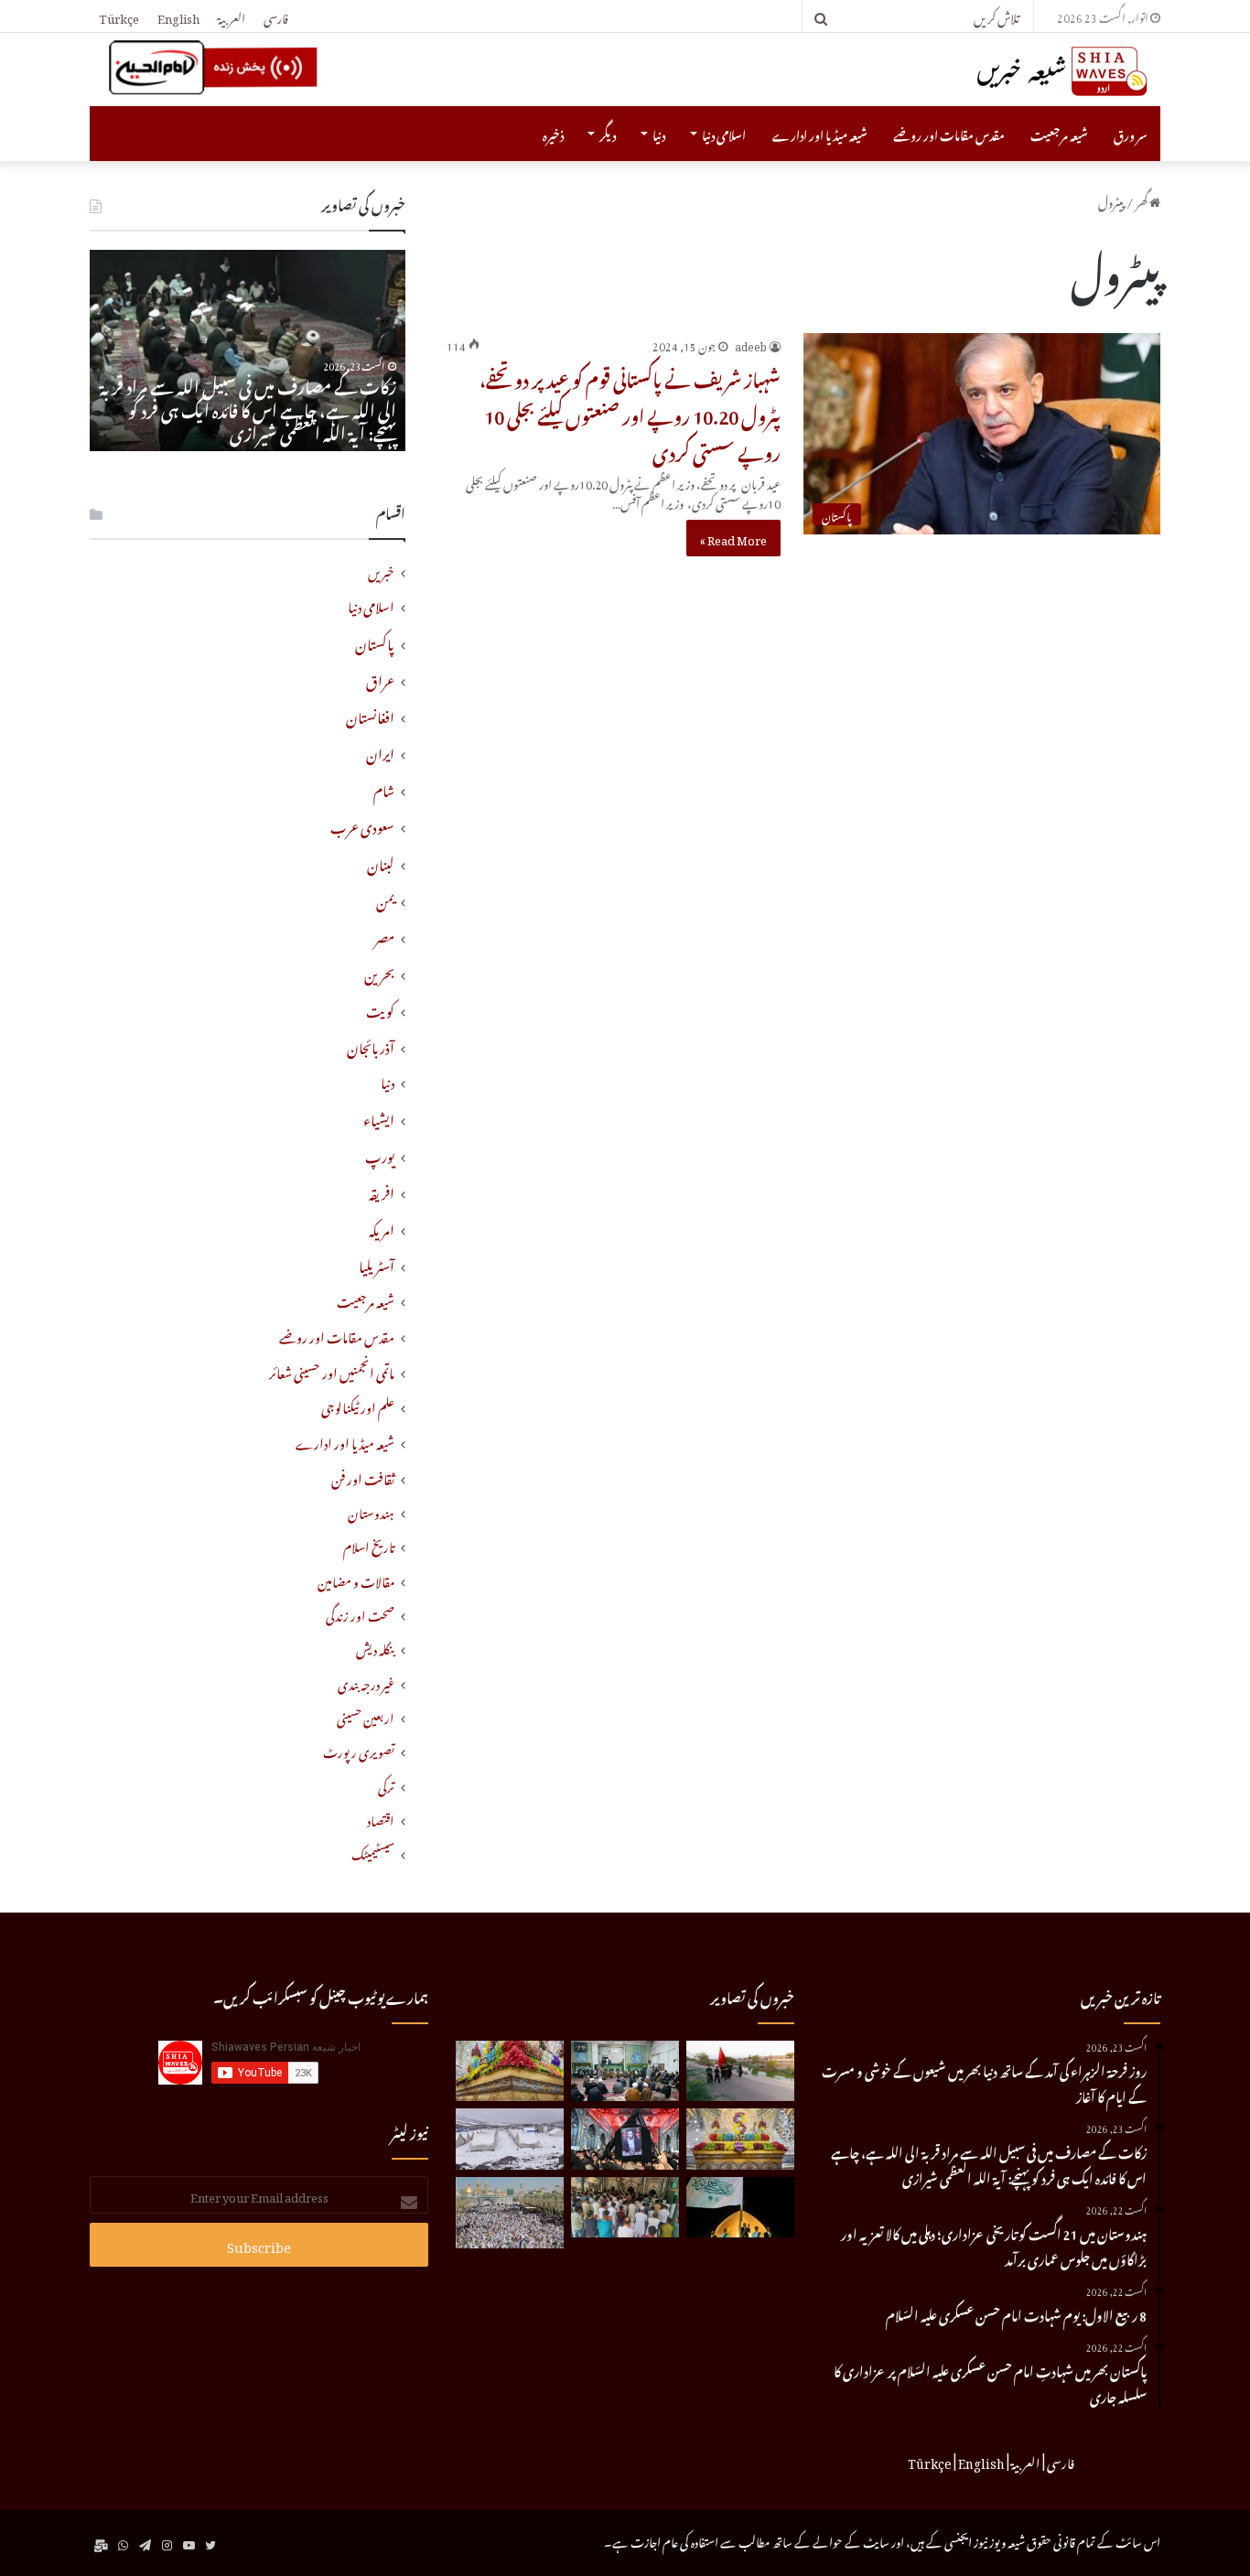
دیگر (608, 133)
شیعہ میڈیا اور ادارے (820, 133)
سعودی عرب (362, 825)
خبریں (381, 571)
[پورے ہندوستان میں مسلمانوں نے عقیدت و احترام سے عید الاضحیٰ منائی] (625, 2208)
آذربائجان (371, 1045)
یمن (385, 899)
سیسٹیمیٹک (373, 1853)
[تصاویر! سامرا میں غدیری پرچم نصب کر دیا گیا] (740, 2208)
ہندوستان (371, 1511)
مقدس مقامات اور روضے (949, 133)
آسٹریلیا (377, 1264)
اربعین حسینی (366, 1716)
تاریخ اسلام (369, 1545)
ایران (380, 751)
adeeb (751, 344)
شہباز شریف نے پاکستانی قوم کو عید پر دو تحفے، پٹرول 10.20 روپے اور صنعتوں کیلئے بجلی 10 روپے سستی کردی (630, 413)
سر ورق (1131, 133)
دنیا (659, 133)
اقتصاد (381, 1819)
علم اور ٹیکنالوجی (358, 1406)
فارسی (276, 16)
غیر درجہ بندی (366, 1682)
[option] (248, 350)
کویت (380, 1008)
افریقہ (382, 1191)
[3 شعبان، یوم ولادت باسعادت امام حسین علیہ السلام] (510, 2071)
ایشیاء (379, 1117)
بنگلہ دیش (375, 1648)
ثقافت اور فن (363, 1477)
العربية (232, 16)
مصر (384, 935)
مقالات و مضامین (356, 1580)
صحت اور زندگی (360, 1614)
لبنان (381, 862)
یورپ (380, 1154)
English (178, 16)
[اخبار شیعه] (1028, 71)
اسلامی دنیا (724, 133)
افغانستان (370, 715)
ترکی (386, 1785)
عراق (380, 678)
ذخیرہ (553, 133)
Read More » (733, 538)
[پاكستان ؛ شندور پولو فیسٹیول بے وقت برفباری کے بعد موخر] (510, 2139)
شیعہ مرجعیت (1059, 133)
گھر (1142, 200)
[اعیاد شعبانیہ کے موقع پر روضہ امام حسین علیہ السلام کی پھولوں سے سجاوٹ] (740, 2139)
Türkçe (119, 16)
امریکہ (382, 1227)
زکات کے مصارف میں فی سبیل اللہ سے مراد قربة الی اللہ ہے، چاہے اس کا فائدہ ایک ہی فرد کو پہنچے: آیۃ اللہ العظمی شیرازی (248, 407)
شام (384, 788)
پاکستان (375, 641)
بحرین (379, 972)
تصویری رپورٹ (359, 1750)
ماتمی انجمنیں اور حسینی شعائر (332, 1371)
